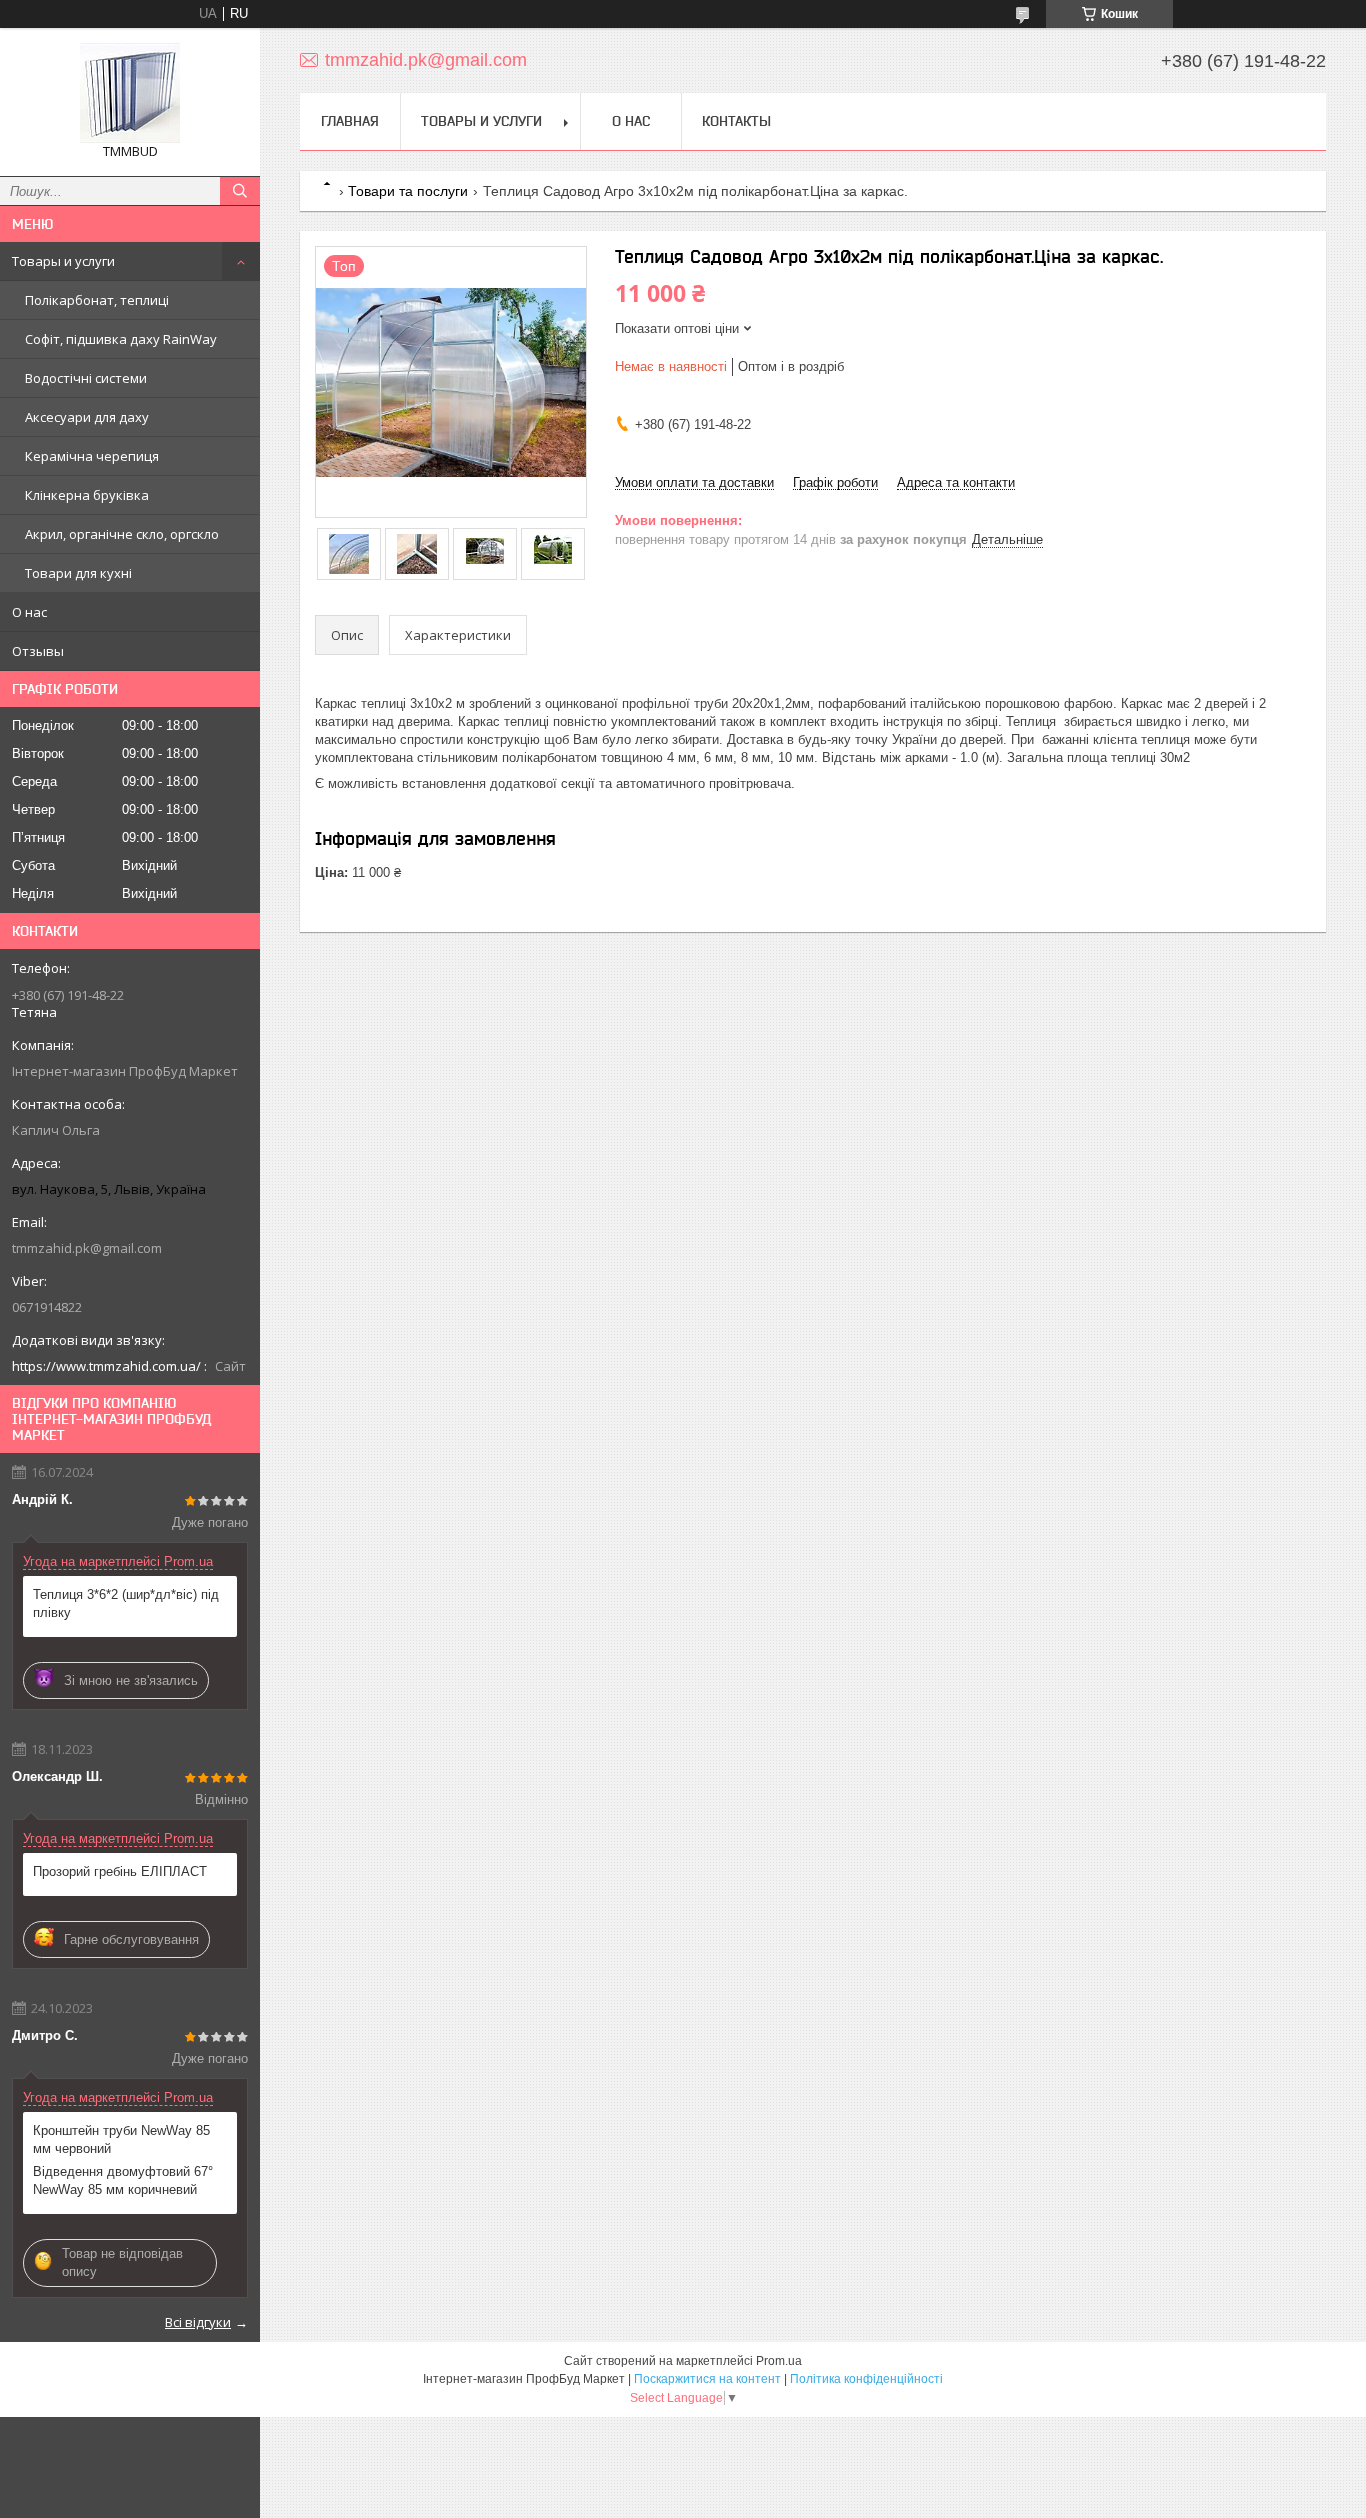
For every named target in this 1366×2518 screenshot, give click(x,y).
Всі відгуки (198, 2322)
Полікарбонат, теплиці (97, 300)
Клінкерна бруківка (87, 495)
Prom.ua (779, 2361)
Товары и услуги (63, 261)
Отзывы (38, 651)
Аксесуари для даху (87, 417)
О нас (29, 612)
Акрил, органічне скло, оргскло (122, 534)
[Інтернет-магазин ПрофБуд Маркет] (130, 93)
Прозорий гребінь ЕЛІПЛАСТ (120, 1871)
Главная (350, 121)
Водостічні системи (86, 378)
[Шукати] (240, 191)
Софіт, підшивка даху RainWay (121, 339)
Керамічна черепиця (92, 456)
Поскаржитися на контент (707, 2379)
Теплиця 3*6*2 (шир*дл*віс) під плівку (126, 1603)
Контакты (736, 121)
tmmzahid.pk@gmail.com (87, 1248)
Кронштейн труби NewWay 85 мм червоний (121, 2139)
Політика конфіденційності (866, 2379)
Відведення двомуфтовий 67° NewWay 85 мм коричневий (123, 2180)
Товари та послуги (408, 191)
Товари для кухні (78, 573)
